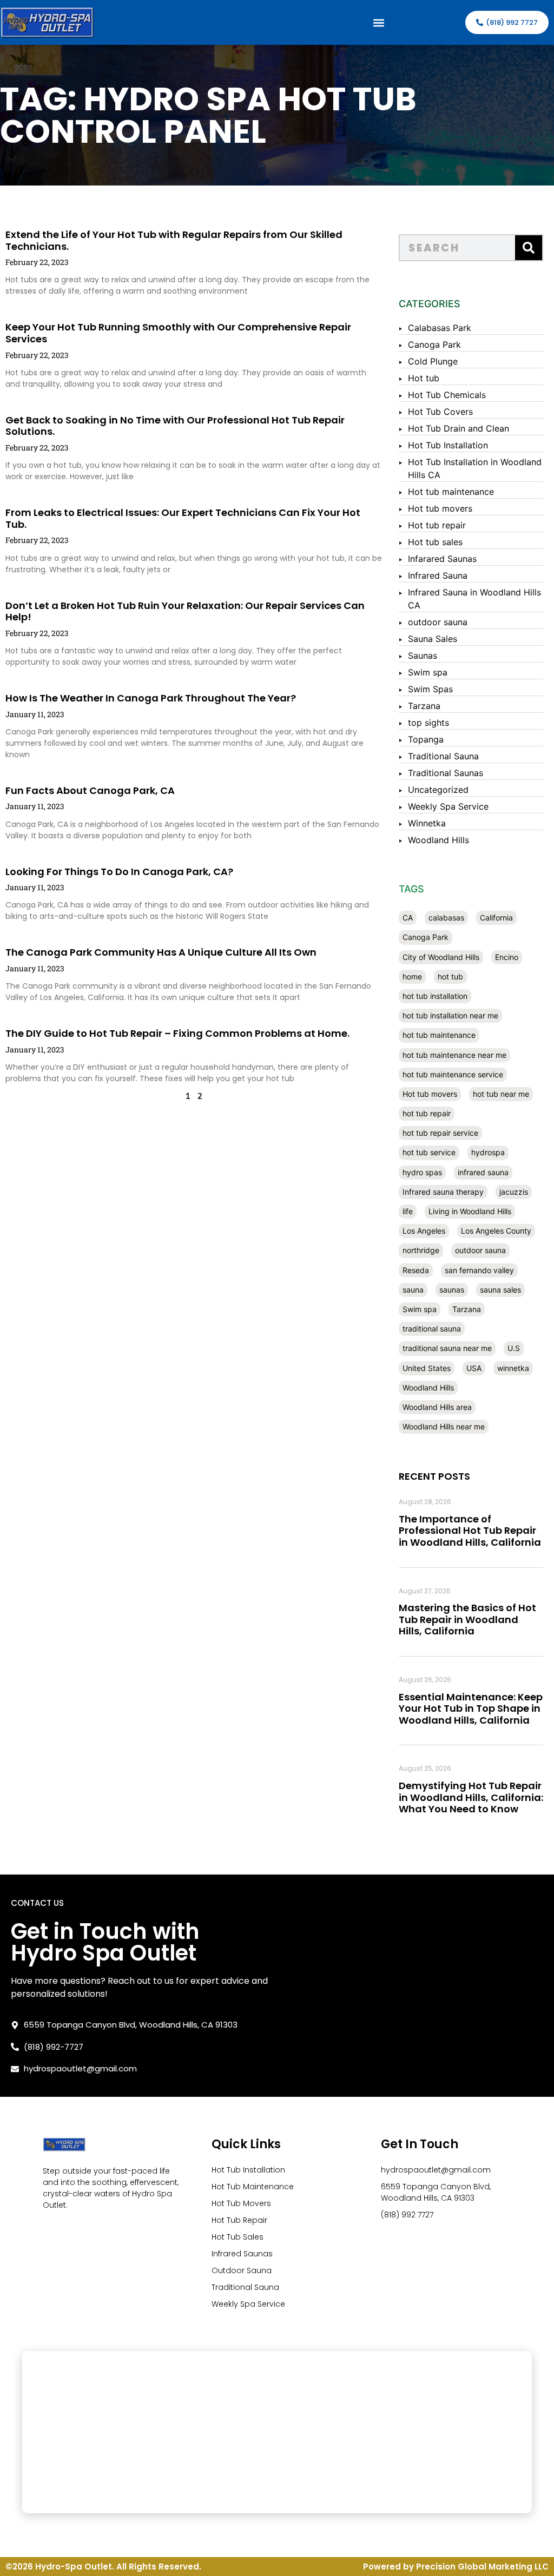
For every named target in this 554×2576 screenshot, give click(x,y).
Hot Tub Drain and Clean (459, 428)
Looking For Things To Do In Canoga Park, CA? (119, 872)
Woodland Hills (438, 840)
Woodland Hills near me (444, 1426)
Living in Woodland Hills (470, 1211)
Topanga (426, 739)
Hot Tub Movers (241, 2203)
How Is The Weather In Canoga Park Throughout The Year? (151, 698)
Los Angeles (424, 1231)
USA (474, 1368)
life (408, 1211)
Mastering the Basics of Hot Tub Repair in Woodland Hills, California (467, 1619)
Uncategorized (438, 790)
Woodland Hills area (437, 1407)
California (496, 918)
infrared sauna (483, 1172)
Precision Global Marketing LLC (482, 2567)
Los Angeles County (496, 1231)
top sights (428, 723)
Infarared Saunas (442, 559)
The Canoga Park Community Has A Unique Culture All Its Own (161, 952)
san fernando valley (479, 1270)
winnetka (513, 1368)
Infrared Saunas (242, 2254)
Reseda (416, 1270)
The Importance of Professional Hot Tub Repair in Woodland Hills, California (470, 1531)
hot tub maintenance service (453, 1074)
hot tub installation (435, 996)
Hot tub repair (437, 525)
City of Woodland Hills (441, 957)
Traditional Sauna (443, 756)
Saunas (423, 655)
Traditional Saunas (446, 773)
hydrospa (488, 1152)
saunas (452, 1290)
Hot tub (424, 378)
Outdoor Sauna (242, 2270)
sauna (413, 1290)
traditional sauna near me (447, 1348)
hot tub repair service (440, 1133)
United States (427, 1368)
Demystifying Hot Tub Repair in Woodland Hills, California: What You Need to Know (471, 1797)
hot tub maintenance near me (454, 1055)
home (412, 976)
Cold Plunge (433, 361)
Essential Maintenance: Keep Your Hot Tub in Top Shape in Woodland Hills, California (471, 1708)
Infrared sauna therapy (443, 1192)
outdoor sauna (438, 622)
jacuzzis (514, 1192)
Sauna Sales (433, 639)
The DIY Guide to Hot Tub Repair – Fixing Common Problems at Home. (177, 1033)
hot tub (450, 976)
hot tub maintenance (439, 1035)
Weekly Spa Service (448, 806)
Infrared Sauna (438, 575)
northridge (421, 1250)
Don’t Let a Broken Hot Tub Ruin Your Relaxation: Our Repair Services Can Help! (185, 611)
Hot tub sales (435, 542)
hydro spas (422, 1172)
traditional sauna (432, 1329)
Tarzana (424, 706)
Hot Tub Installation (448, 445)
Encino (507, 957)
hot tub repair (427, 1113)
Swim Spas (430, 689)
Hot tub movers (440, 508)
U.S (514, 1348)
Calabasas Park (440, 328)
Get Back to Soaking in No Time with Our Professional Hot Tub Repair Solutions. (175, 426)
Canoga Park (434, 345)
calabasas (446, 918)
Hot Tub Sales (238, 2237)
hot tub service (429, 1152)
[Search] (529, 248)
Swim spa (428, 672)
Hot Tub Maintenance (253, 2187)
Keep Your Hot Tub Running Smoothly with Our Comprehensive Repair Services (178, 333)
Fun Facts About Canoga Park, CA (90, 790)
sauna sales (500, 1290)
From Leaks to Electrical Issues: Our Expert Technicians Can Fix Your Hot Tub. (183, 518)
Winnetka (427, 823)
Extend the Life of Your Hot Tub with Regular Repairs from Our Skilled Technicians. (174, 240)
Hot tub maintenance (451, 492)
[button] (379, 22)
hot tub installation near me (450, 1015)
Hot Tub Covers (440, 412)
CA (408, 918)
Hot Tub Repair (239, 2220)
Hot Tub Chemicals (447, 395)
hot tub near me (501, 1094)
